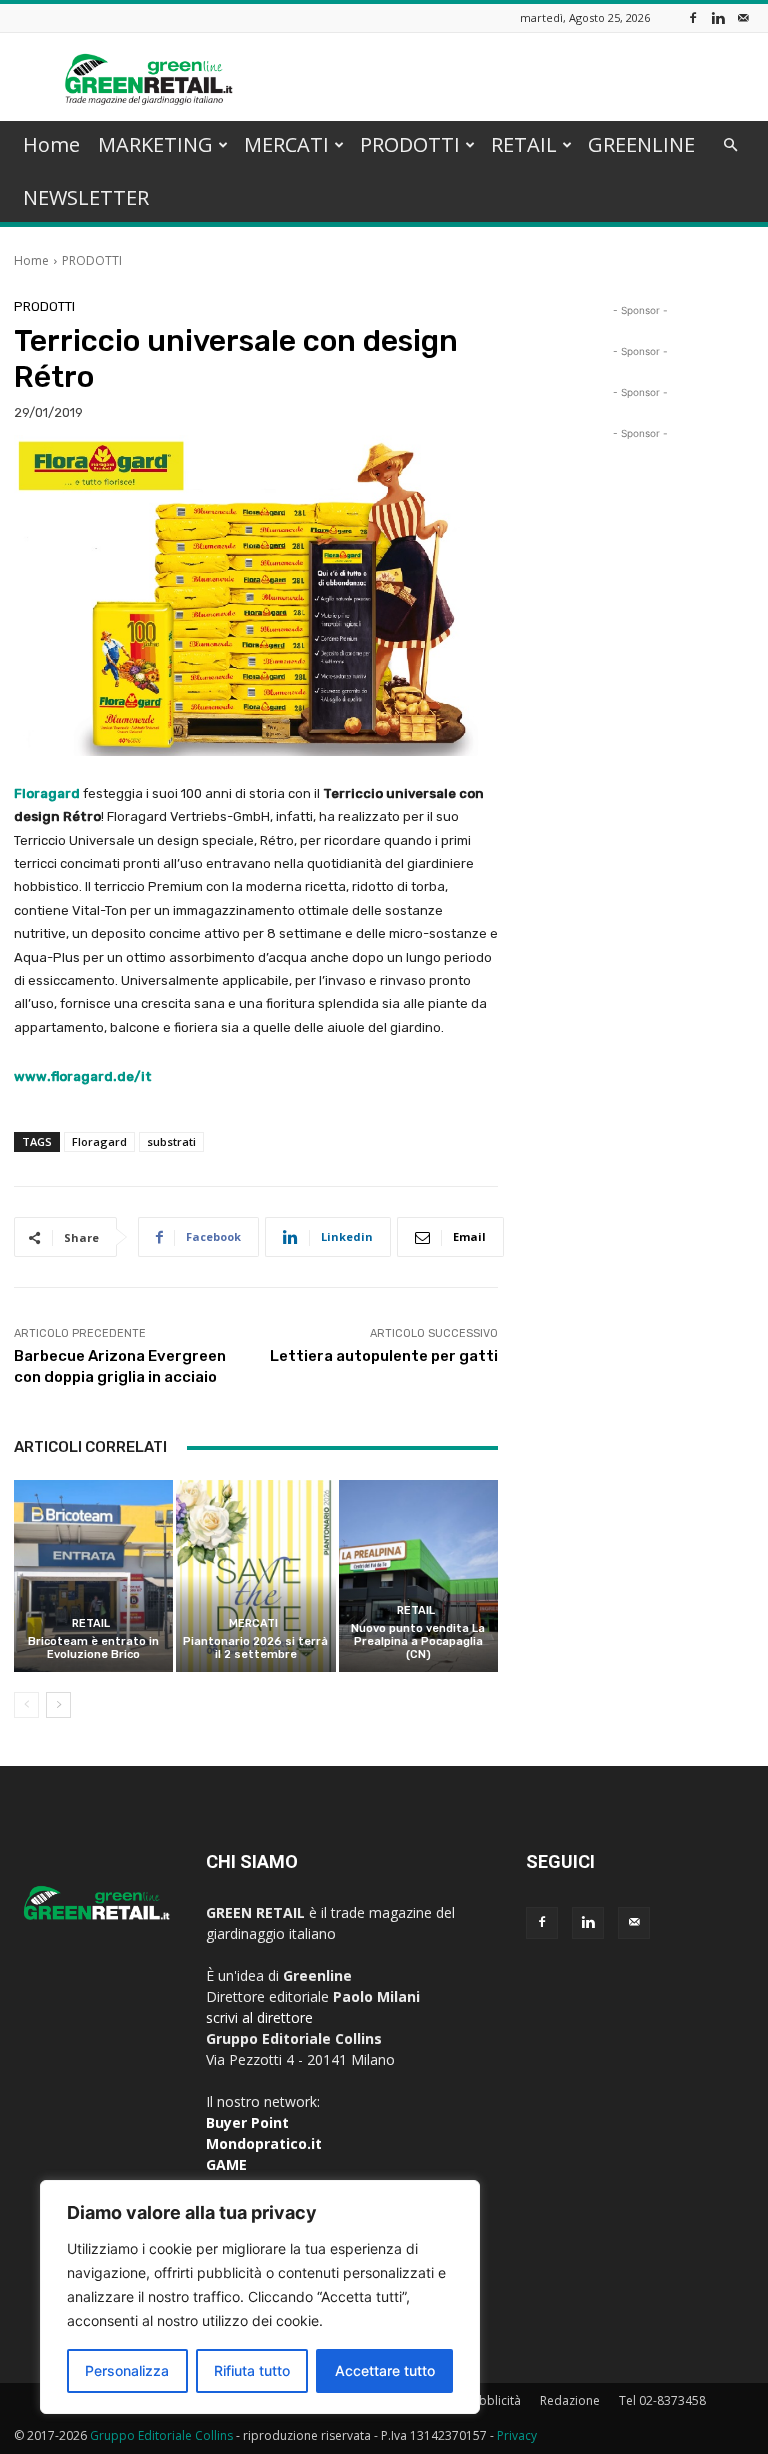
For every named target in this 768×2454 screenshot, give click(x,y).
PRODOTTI (410, 144)
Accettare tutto (385, 2370)
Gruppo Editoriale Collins (161, 2435)
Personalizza (127, 2370)
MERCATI (286, 144)
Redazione (570, 2400)
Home (51, 144)
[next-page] (58, 1705)
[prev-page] (26, 1705)
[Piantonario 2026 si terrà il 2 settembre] (255, 1575)
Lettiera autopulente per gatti (384, 1356)
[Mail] (743, 17)
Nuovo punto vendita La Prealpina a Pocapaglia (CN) (418, 1641)
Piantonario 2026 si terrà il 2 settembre (255, 1648)
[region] (260, 2297)
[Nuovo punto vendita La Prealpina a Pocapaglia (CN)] (418, 1575)
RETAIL (524, 144)
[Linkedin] (718, 17)
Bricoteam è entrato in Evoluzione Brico (93, 1648)
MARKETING (155, 144)
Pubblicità (493, 2400)
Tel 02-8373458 (662, 2400)
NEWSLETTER (86, 197)
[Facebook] (693, 17)
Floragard (99, 1141)
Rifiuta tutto (252, 2370)
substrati (171, 1141)
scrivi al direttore (259, 2017)
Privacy (517, 2435)
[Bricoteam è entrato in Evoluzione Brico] (93, 1575)
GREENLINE (641, 144)
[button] (730, 145)
